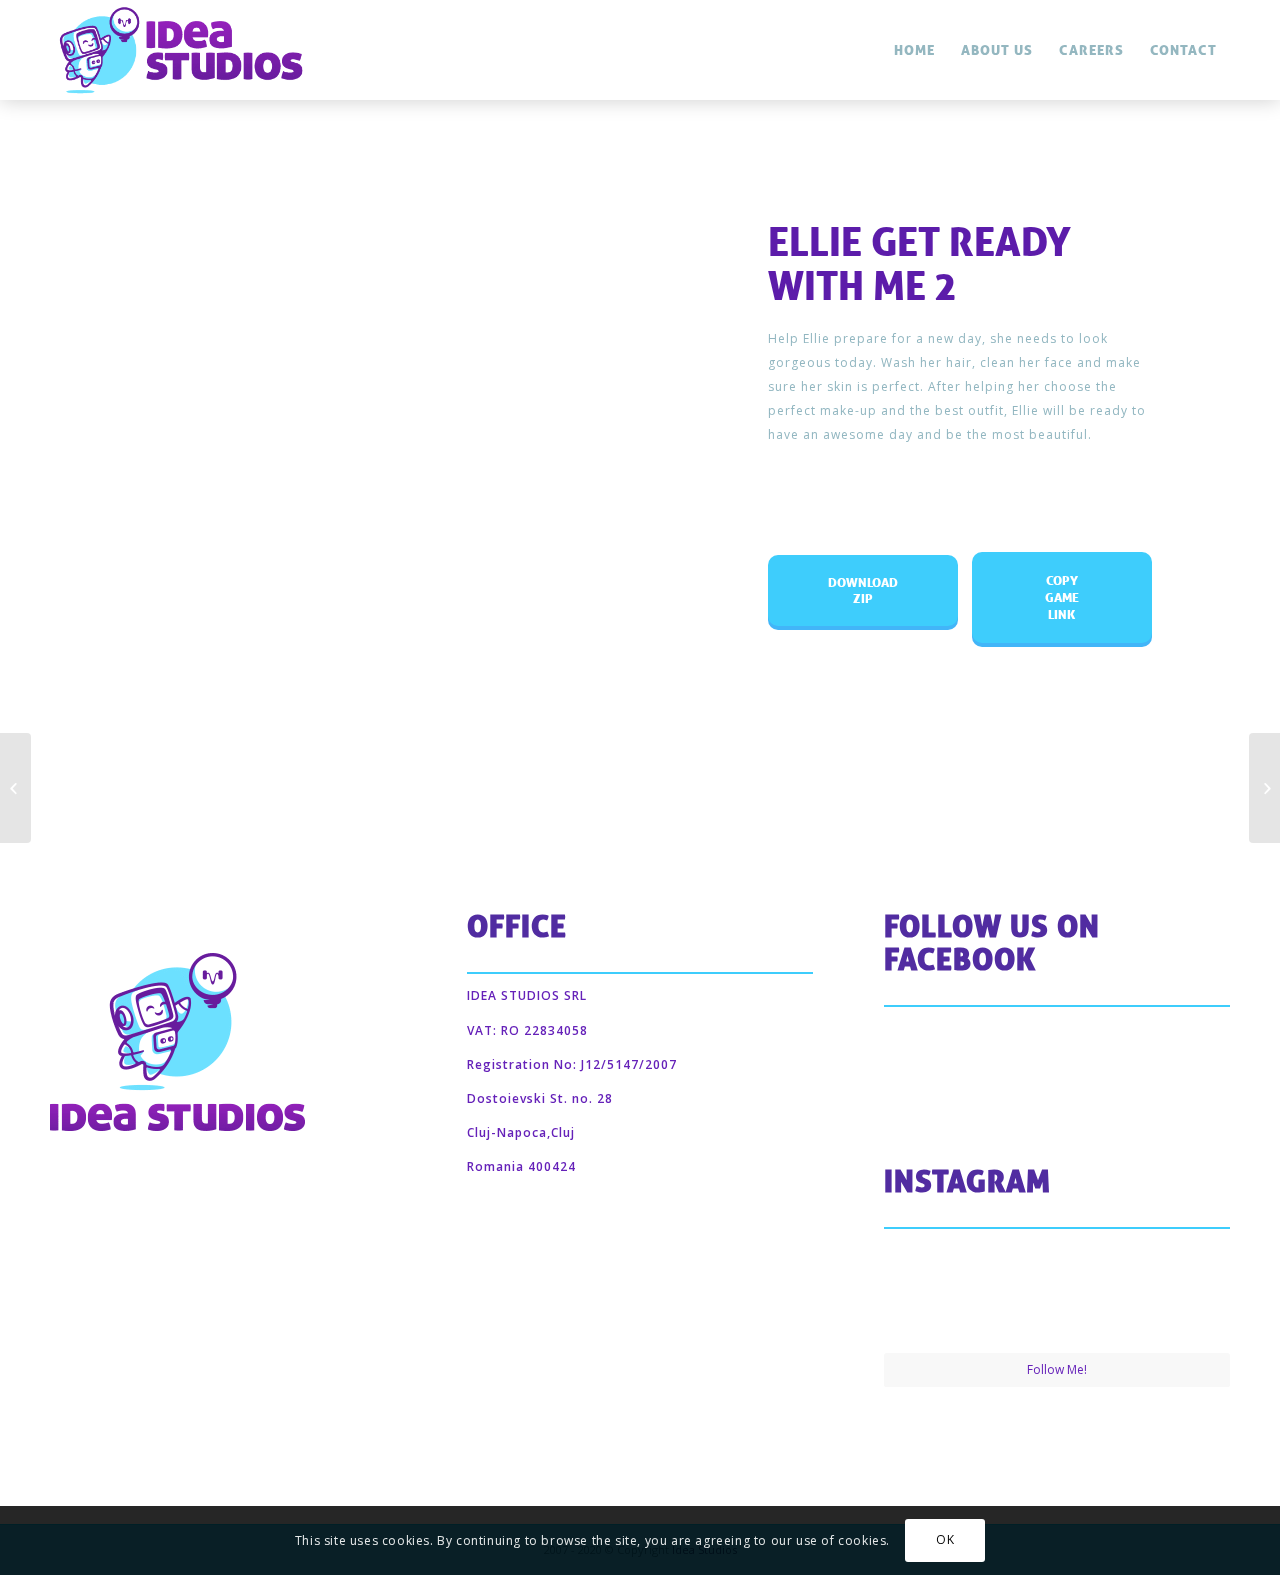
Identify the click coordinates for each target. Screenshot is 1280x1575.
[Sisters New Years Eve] (15, 788)
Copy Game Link (1067, 587)
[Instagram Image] (940, 1293)
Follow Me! (1057, 1369)
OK (945, 1540)
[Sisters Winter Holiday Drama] (1264, 788)
